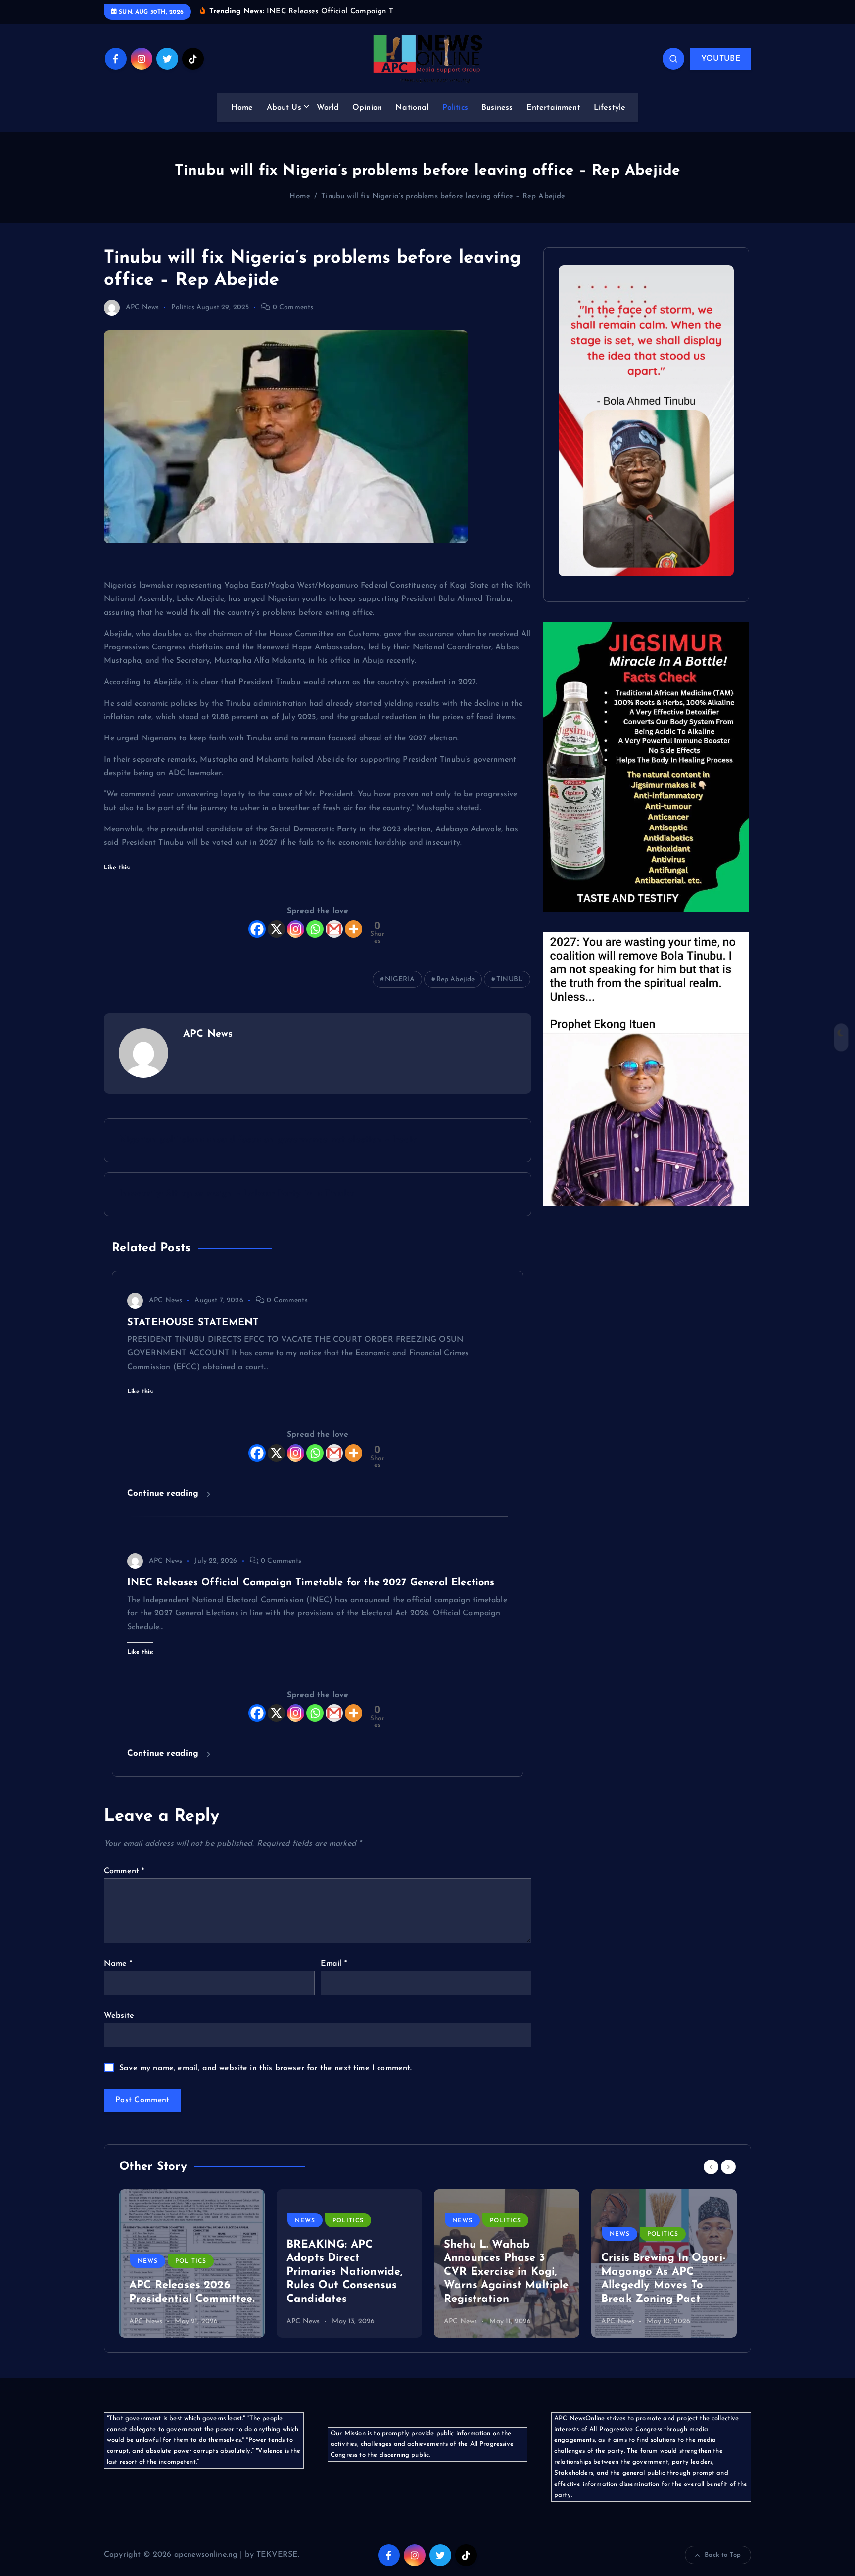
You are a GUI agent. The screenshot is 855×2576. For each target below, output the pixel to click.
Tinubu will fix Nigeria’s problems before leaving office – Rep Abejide (443, 197)
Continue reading (165, 1494)
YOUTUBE (721, 59)
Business (497, 108)
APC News (142, 307)
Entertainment (553, 108)
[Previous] (711, 2167)
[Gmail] (334, 929)
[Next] (728, 2167)
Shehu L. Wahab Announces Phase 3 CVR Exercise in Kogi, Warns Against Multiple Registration (506, 2272)
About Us (284, 108)
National (412, 108)
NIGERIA (400, 980)
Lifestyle (610, 108)
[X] (276, 929)
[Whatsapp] (315, 929)
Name (118, 1964)
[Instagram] (296, 929)
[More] (354, 929)
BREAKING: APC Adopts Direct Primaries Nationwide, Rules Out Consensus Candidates (345, 2272)
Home (242, 108)
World (328, 108)
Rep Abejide (456, 980)
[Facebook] (257, 929)
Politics (455, 108)
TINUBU (510, 980)
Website (119, 2016)
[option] (192, 2263)
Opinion (367, 108)
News (148, 2261)
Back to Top (723, 2555)
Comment (124, 1871)
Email (334, 1964)
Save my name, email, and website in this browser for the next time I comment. (265, 2068)
